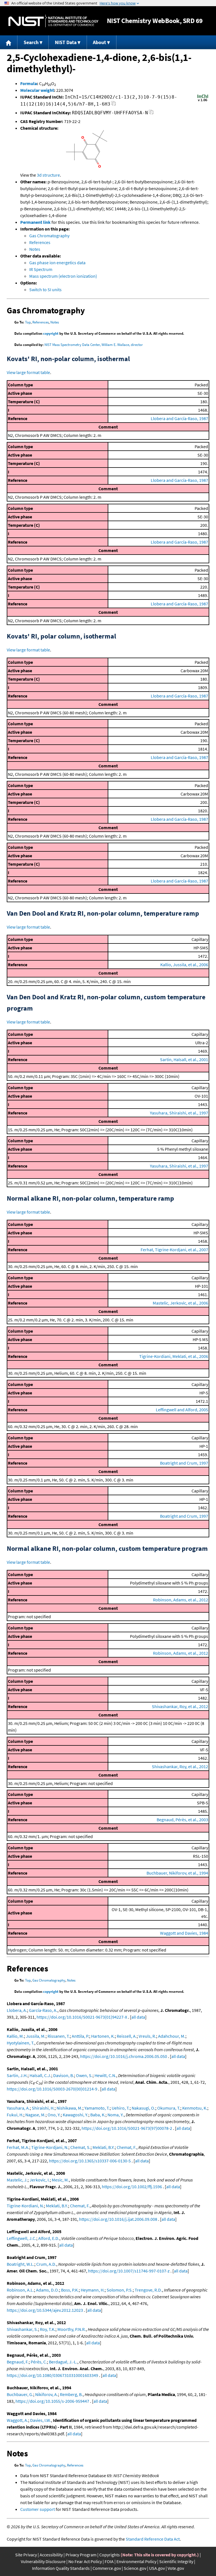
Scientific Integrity (176, 2561)
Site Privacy (26, 2555)
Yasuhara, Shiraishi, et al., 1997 (179, 1113)
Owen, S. (84, 2075)
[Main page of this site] (9, 42)
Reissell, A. (127, 2036)
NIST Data (66, 42)
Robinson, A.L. (20, 2290)
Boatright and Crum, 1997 (184, 1463)
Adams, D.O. (48, 2290)
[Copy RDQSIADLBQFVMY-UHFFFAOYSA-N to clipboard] (151, 114)
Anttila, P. (80, 2036)
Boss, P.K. (70, 2290)
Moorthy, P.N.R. (72, 2329)
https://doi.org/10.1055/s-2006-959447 (52, 2401)
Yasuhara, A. (18, 2108)
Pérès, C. (39, 2362)
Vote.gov (176, 2568)
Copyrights (110, 2555)
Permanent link (35, 222)
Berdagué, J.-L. (63, 2362)
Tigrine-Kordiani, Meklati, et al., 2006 (174, 1356)
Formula (29, 83)
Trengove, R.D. (148, 2290)
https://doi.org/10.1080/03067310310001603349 (52, 2375)
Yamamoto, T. (97, 2108)
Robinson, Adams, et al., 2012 (181, 1600)
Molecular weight (37, 90)
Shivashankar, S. (22, 2329)
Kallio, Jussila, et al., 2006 (184, 965)
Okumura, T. (169, 2108)
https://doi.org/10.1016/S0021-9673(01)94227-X (82, 2017)
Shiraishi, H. (43, 2108)
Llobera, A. (17, 2010)
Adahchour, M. (172, 2036)
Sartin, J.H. (17, 2075)
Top (28, 322)
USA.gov (157, 2568)
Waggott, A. (17, 2420)
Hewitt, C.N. (105, 2075)
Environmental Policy (136, 2561)
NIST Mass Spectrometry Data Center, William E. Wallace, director (94, 345)
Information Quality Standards (61, 2568)
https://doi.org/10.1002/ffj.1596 (132, 2187)
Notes (35, 249)
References (40, 242)
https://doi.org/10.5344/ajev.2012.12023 (45, 2310)
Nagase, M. (35, 2115)
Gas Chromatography (49, 236)
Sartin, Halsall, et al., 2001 (184, 1059)
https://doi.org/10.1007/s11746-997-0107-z (129, 2271)
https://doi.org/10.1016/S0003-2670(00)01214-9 (52, 2089)
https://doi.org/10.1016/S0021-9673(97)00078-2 (127, 2128)
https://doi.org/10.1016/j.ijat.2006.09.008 (118, 2219)
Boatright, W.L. (21, 2264)
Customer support (38, 2509)
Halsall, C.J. (40, 2075)
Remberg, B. (71, 2394)
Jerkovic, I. (40, 2180)
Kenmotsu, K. (195, 2108)
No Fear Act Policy (85, 2561)
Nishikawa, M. (69, 2108)
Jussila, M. (36, 2036)
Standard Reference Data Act (153, 2539)
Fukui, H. (15, 2115)
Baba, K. (98, 2115)
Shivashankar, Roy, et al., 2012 (180, 1706)
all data (138, 2017)
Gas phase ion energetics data (57, 263)
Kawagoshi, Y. (76, 2115)
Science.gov (135, 2568)
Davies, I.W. (40, 2420)
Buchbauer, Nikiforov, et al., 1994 (177, 1873)
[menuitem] (9, 42)
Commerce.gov (107, 2568)
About (99, 42)
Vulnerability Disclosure (43, 2561)
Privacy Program (81, 2555)
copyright (51, 333)
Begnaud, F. (18, 2362)
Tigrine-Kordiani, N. (25, 2206)
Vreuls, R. (147, 2036)
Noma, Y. (116, 2115)
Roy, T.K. (48, 2329)
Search (31, 42)
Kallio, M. (15, 2036)
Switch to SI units (45, 289)
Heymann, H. (93, 2290)
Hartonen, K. (103, 2036)
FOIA (109, 2561)
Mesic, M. (60, 2180)
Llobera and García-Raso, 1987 (179, 418)
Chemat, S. (80, 2147)
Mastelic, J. (17, 2180)
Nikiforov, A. (47, 2394)
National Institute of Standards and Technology (53, 21)
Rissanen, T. (59, 2036)
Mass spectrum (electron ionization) (63, 276)
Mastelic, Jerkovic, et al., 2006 (180, 1303)
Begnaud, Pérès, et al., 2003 (182, 1820)
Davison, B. (64, 2075)
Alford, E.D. (49, 2238)
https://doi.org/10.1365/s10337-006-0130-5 (90, 2161)
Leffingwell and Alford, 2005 (182, 1410)
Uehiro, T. (121, 2108)
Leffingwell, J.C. (22, 2238)
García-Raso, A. (43, 2010)
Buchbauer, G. (20, 2394)
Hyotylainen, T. (21, 2043)
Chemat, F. (127, 2147)
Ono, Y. (54, 2115)
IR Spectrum (41, 269)
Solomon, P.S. (120, 2290)
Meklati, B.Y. (104, 2147)
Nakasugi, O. (143, 2108)
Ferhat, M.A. (18, 2147)
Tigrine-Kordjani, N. (50, 2147)
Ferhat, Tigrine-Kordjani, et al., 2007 (174, 1250)
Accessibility (51, 2555)
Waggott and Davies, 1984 (184, 1933)
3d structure (48, 175)
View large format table (28, 372)
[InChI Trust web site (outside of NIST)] (203, 101)
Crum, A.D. (46, 2264)
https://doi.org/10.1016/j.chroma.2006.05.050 (124, 2056)
